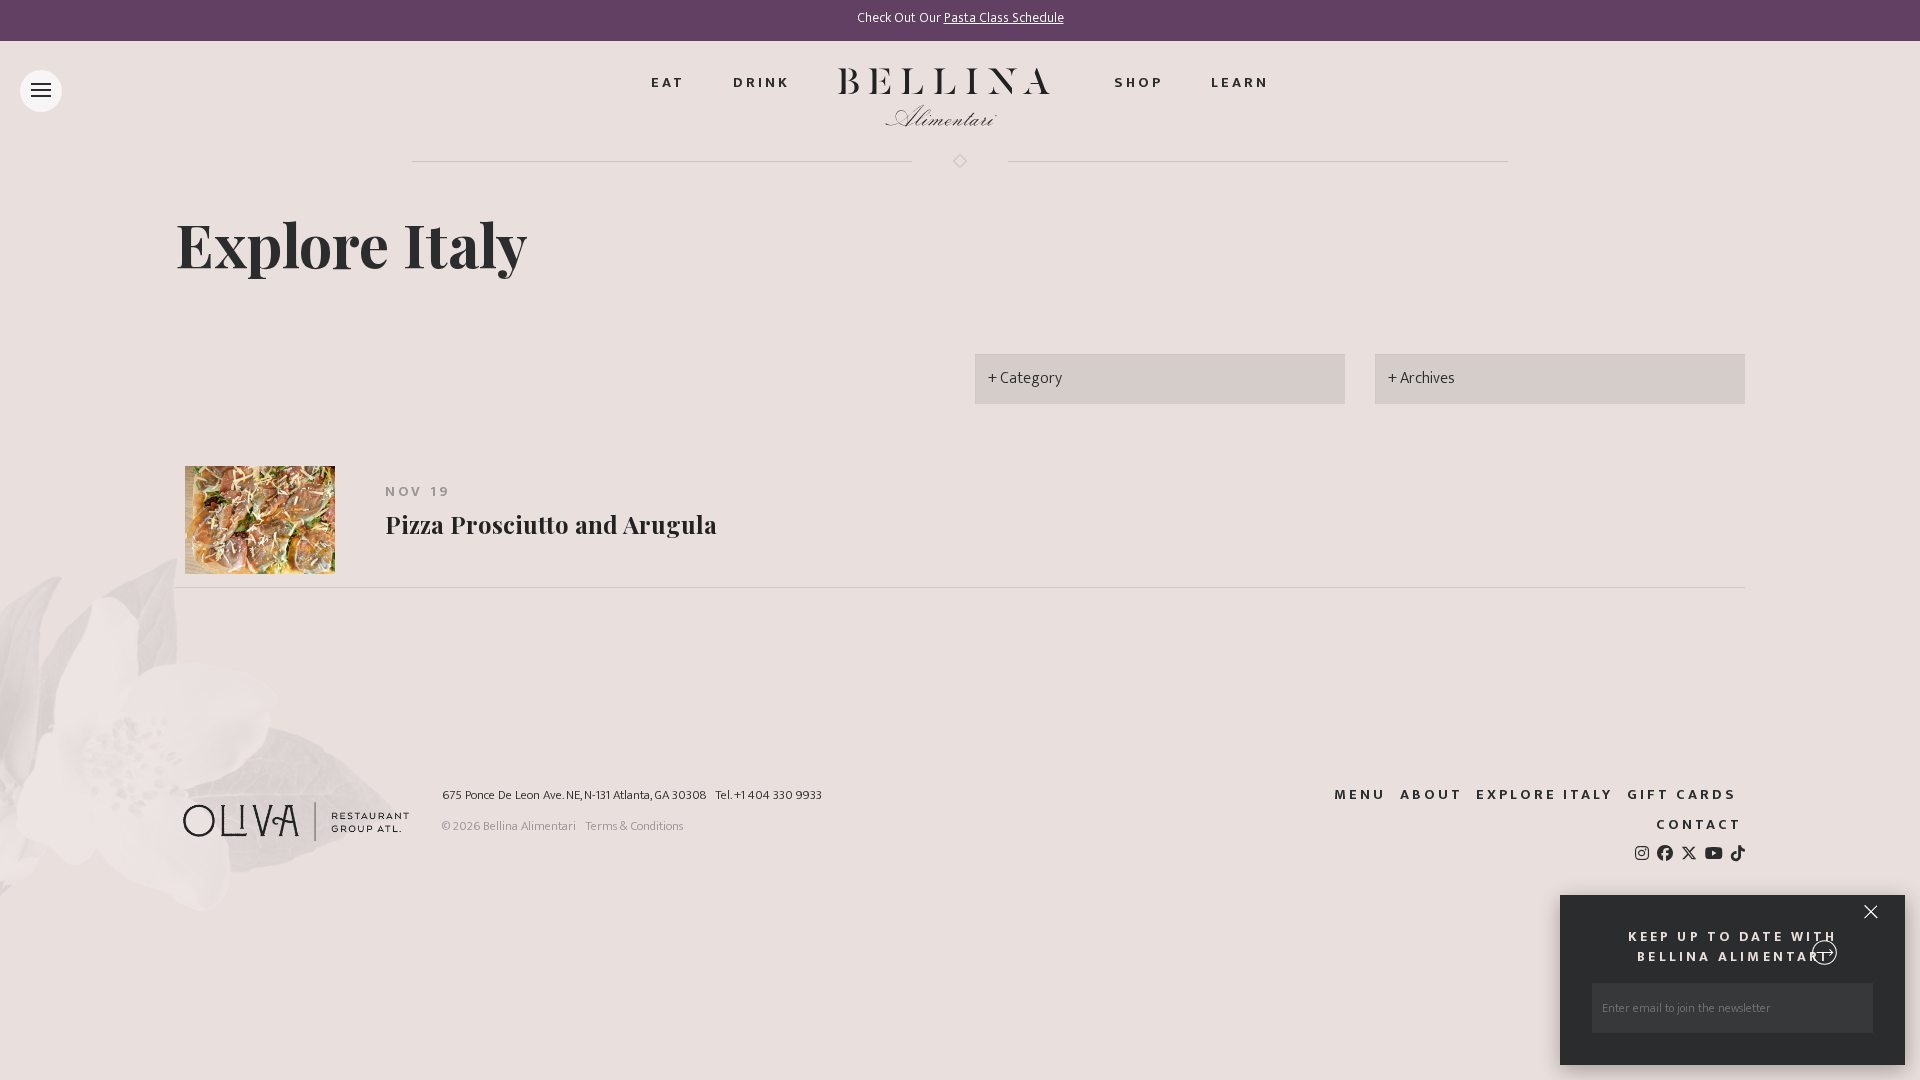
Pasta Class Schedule (1004, 18)
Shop (1138, 83)
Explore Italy (351, 243)
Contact (1699, 825)
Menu (1360, 795)
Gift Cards (1682, 795)
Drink (761, 83)
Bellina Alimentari (529, 826)
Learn (1240, 83)
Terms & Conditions (634, 826)
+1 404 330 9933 (778, 795)
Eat (668, 83)
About (1431, 795)
